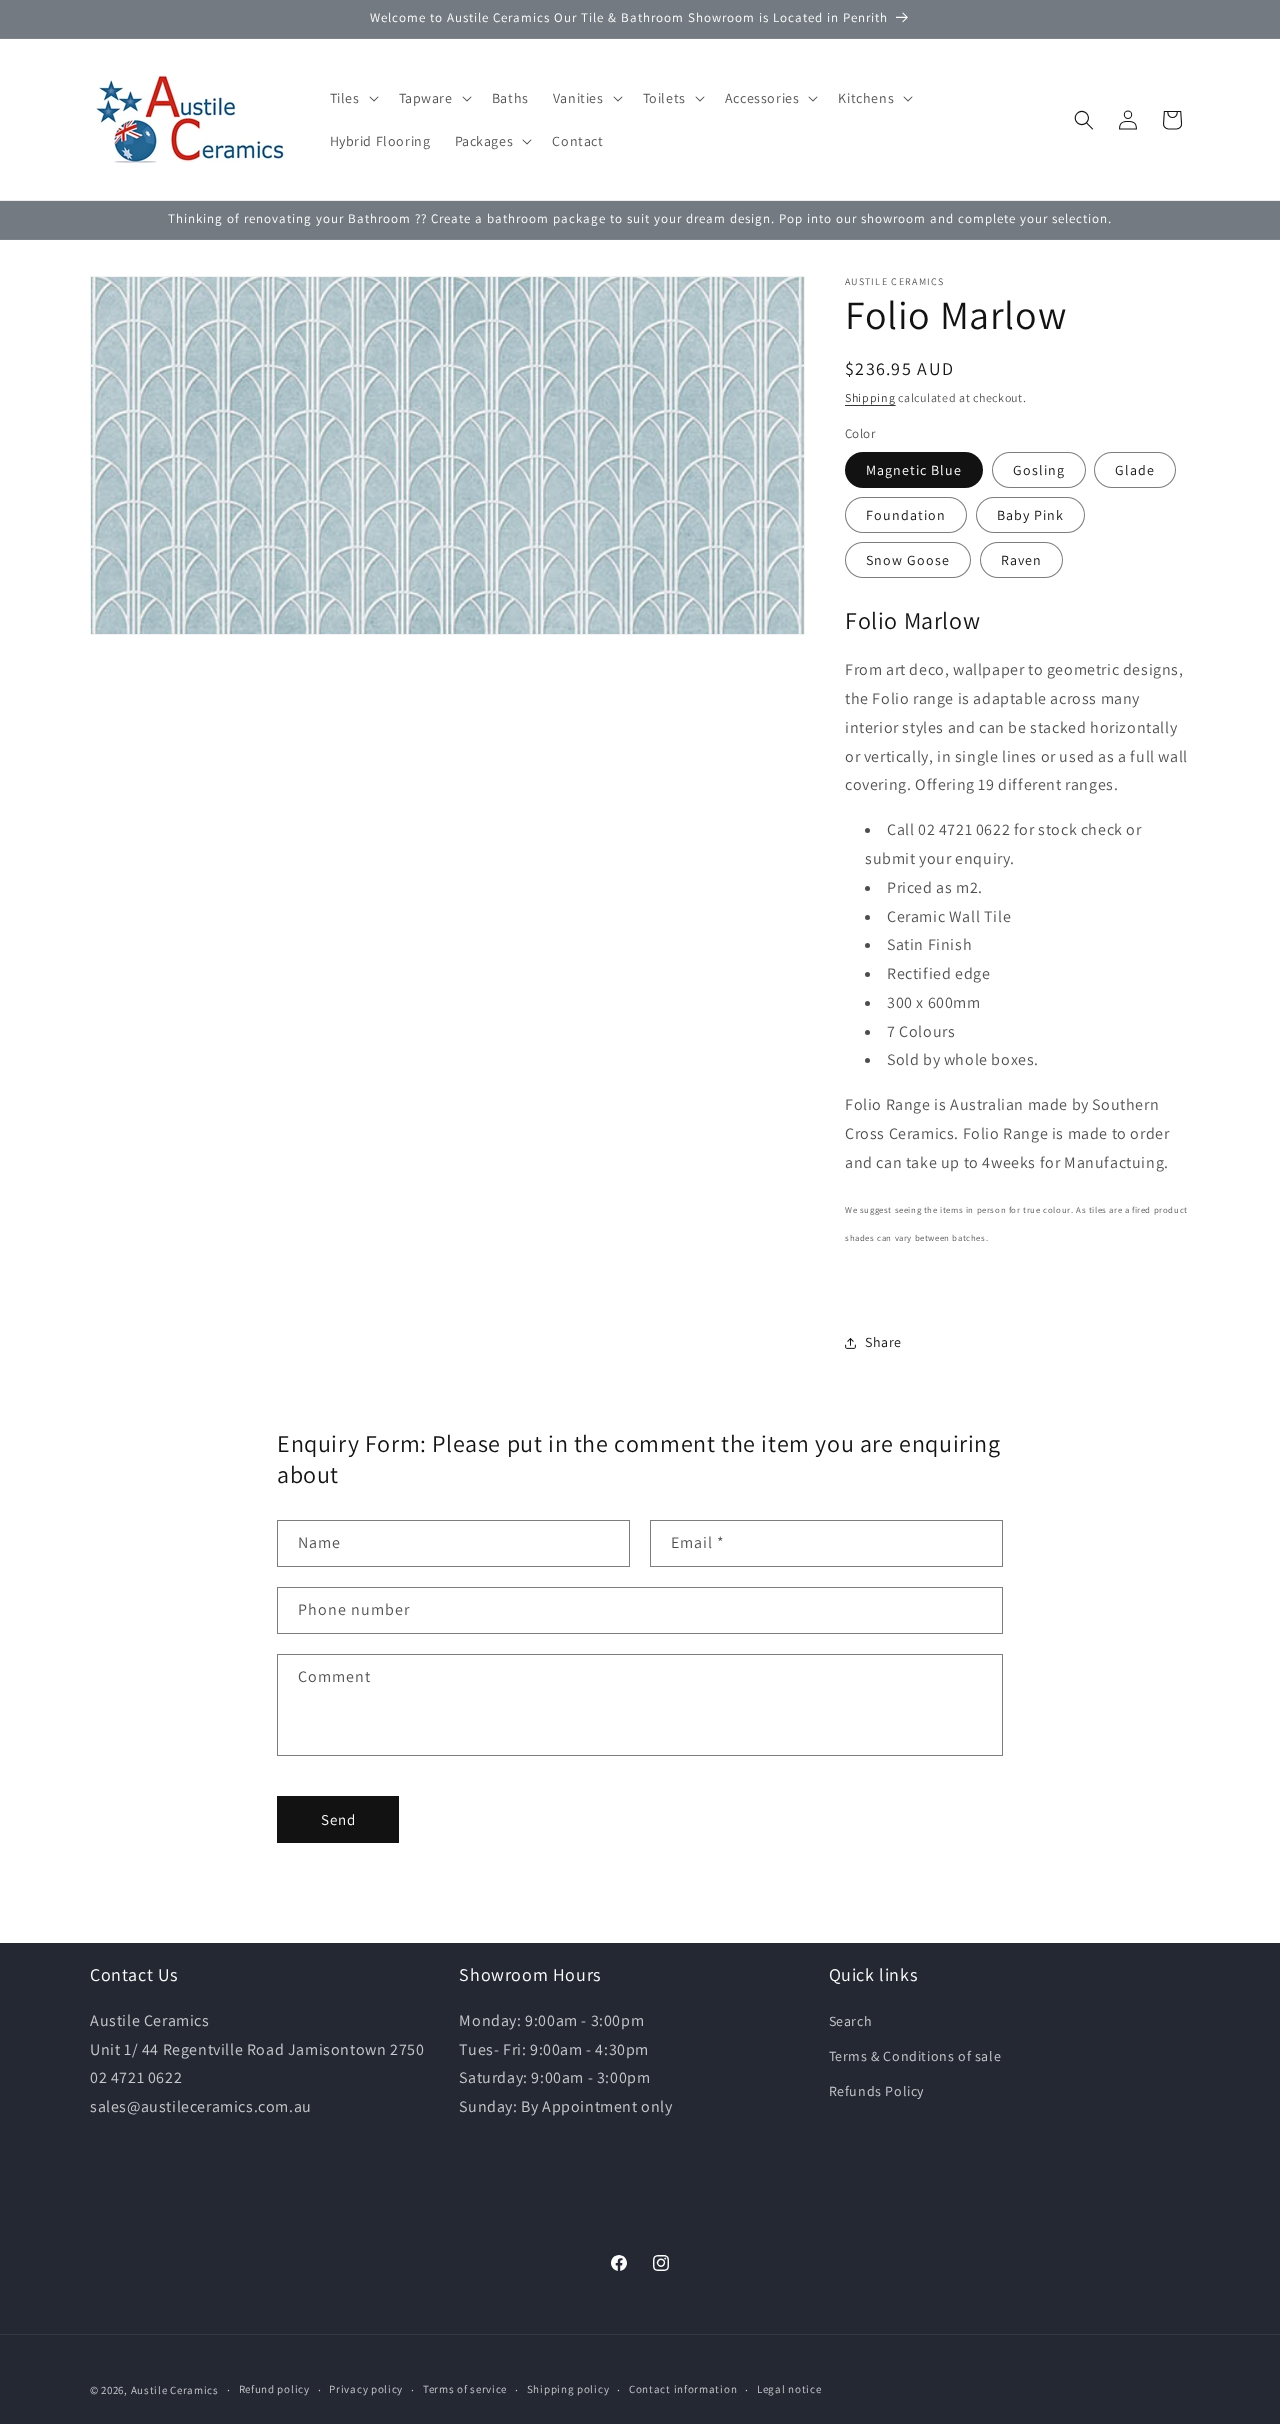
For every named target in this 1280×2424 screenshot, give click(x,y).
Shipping (870, 397)
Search (851, 2021)
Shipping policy (568, 2389)
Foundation (906, 515)
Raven (1021, 560)
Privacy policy (366, 2389)
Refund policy (274, 2389)
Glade (1135, 470)
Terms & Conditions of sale (915, 2056)
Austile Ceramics (175, 2390)
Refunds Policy (876, 2091)
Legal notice (789, 2389)
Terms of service (465, 2389)
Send (338, 1819)
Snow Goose (908, 560)
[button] (352, 98)
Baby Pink (1030, 515)
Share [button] (883, 1342)
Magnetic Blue (914, 470)
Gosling (1039, 470)
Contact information (683, 2389)
